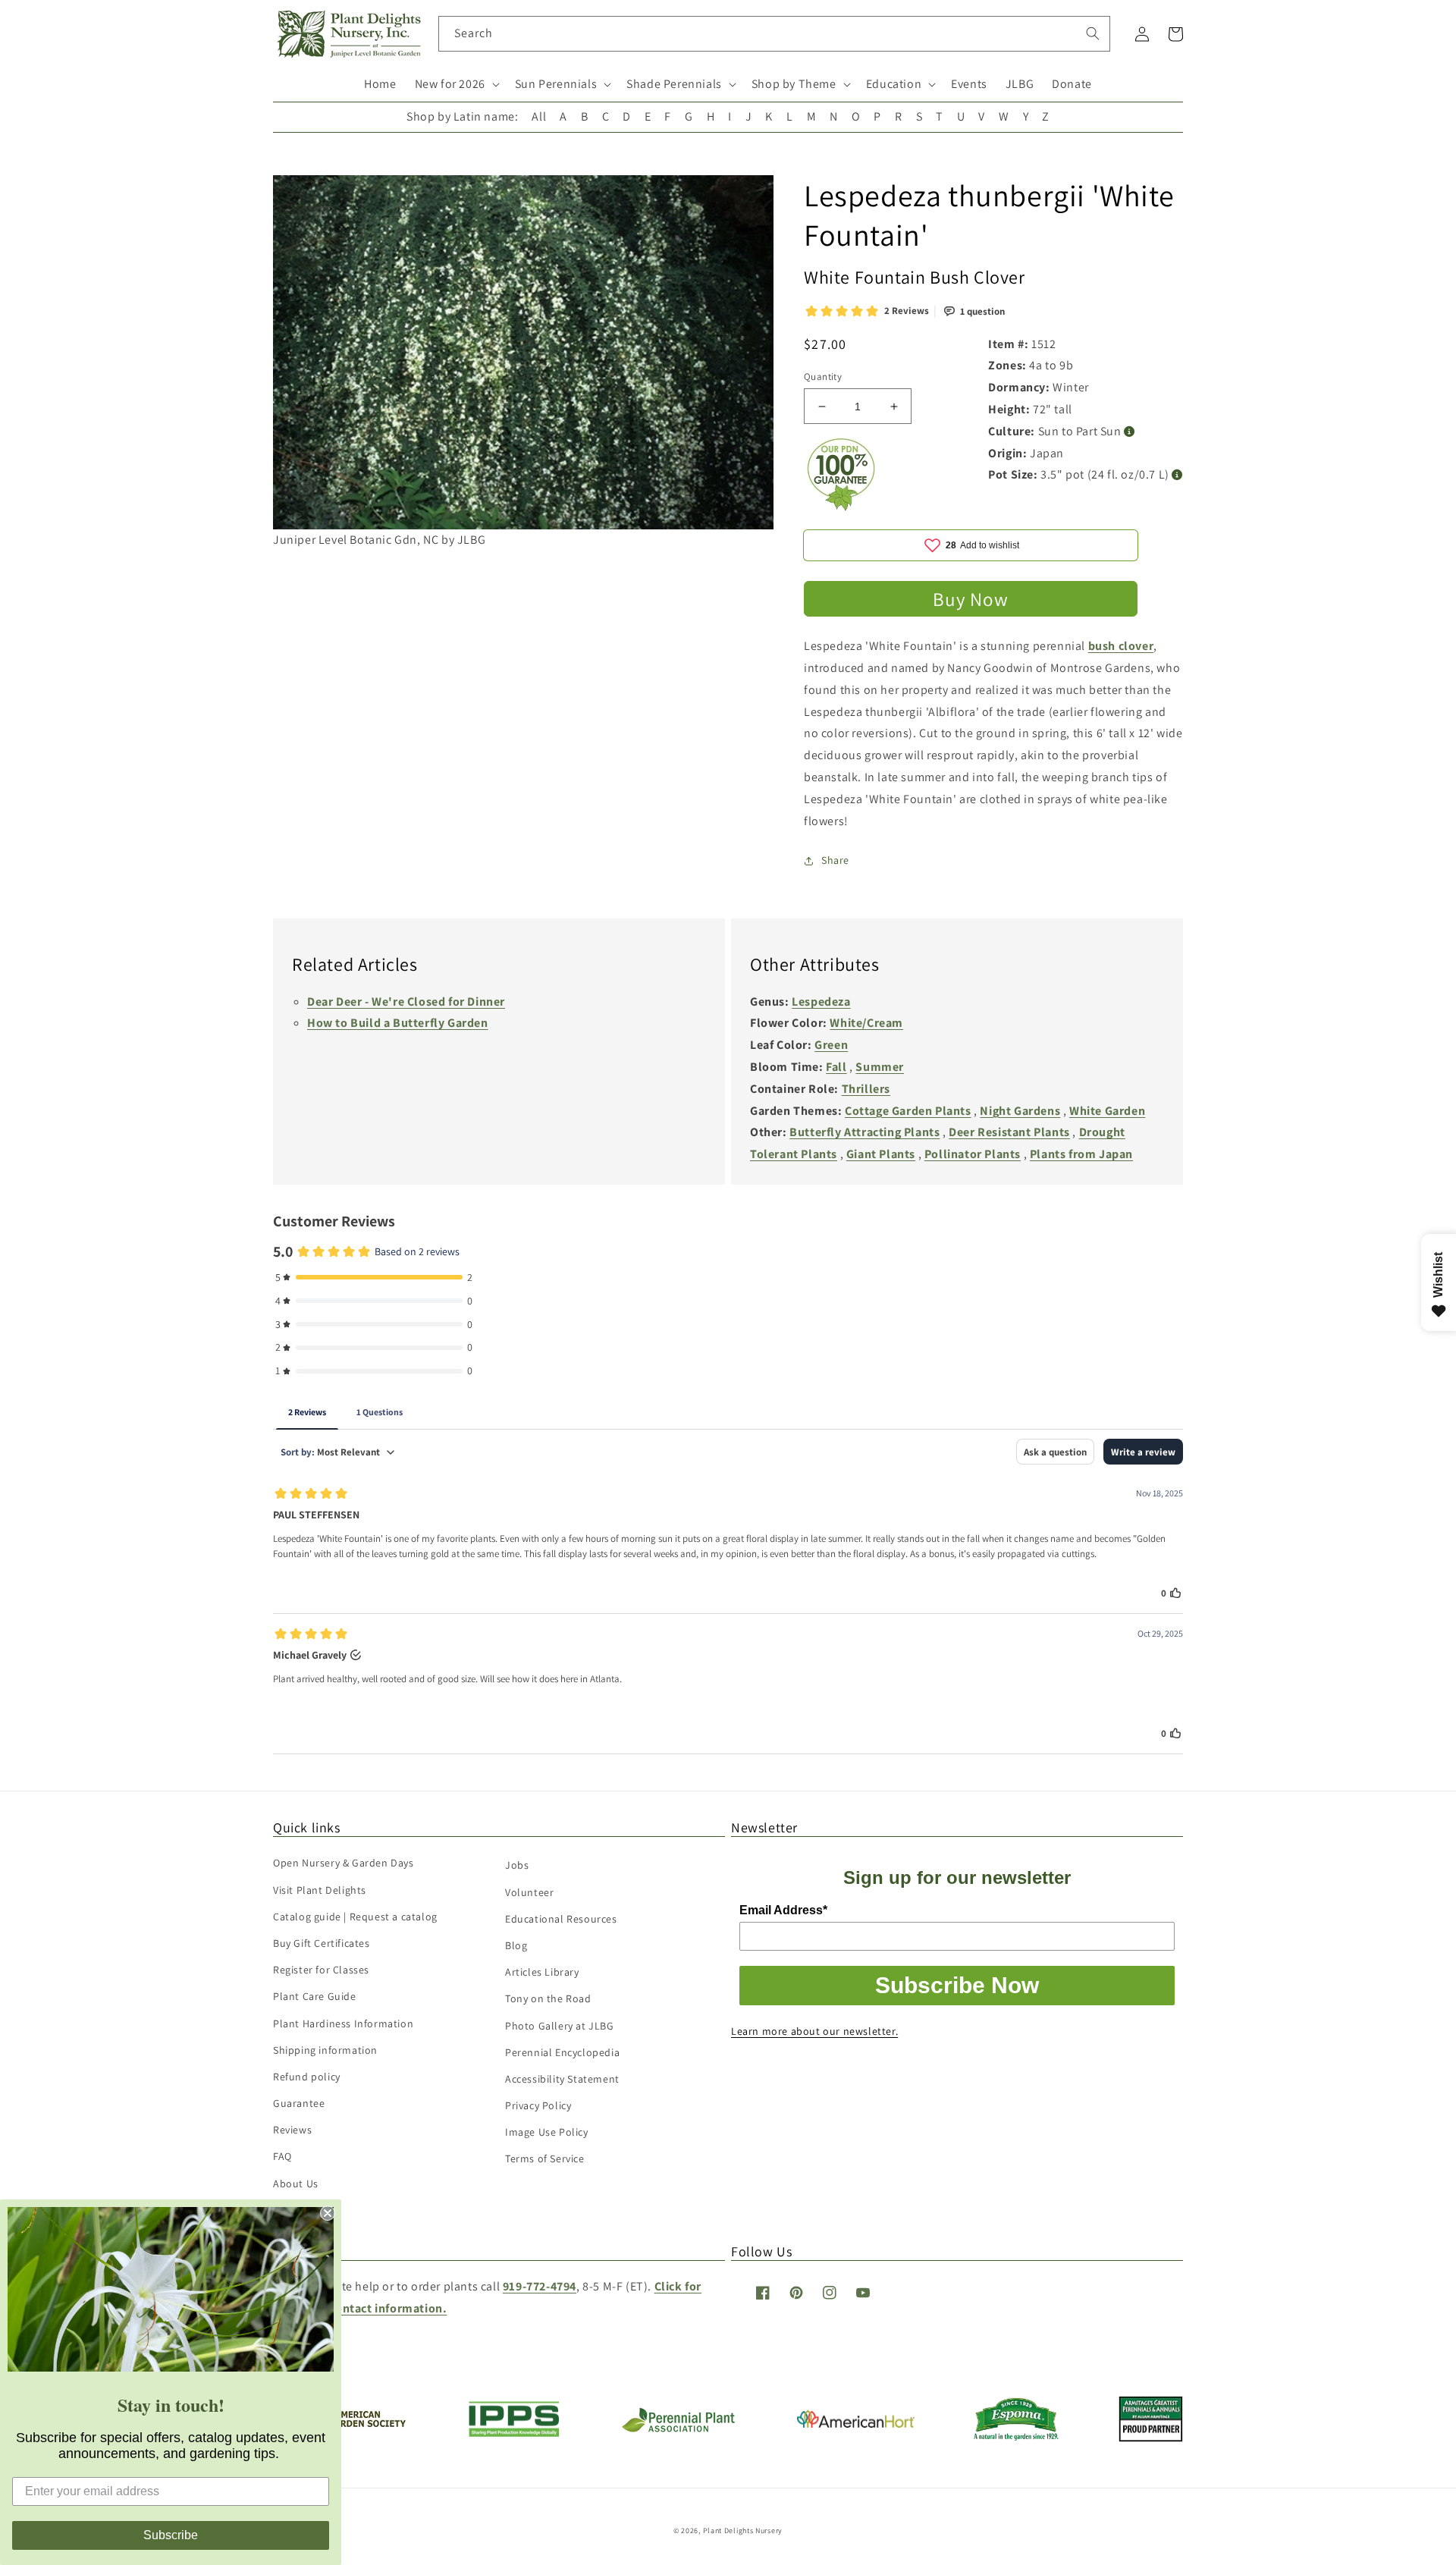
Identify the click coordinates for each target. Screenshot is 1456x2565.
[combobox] (775, 34)
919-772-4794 (540, 2286)
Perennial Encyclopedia (562, 2052)
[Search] (1093, 33)
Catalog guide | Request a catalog (355, 1917)
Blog (516, 1945)
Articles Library (542, 1972)
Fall (836, 1067)
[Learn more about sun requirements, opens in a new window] (1130, 432)
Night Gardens (1020, 1111)
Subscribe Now (957, 1985)
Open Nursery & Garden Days (344, 1863)
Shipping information (325, 2050)
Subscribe (171, 2535)
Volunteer (529, 1892)
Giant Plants (881, 1154)
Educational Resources (561, 1919)
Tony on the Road (548, 1998)
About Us (296, 2184)
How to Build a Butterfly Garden (398, 1023)
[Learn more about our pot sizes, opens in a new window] (1177, 475)
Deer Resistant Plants (1009, 1132)
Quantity (823, 377)
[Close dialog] (328, 2213)
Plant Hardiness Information (343, 2023)
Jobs (517, 1865)
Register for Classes (321, 1970)
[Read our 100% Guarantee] (842, 507)
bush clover (1121, 646)
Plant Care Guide (315, 1996)
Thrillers (866, 1089)
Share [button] (835, 860)
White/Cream (866, 1023)
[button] (456, 85)
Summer (880, 1067)
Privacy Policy (538, 2105)
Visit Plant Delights (320, 1890)
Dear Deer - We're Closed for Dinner (406, 1002)
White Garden (1107, 1111)
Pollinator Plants (973, 1154)
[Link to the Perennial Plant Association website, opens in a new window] (678, 2429)
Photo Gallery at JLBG (560, 2026)
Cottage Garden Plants (908, 1111)
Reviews (292, 2130)
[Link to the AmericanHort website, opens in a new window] (856, 2424)
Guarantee (299, 2103)
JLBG (1020, 84)
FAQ (282, 2156)
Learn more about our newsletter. (814, 2031)
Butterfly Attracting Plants (864, 1132)
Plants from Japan (1081, 1154)
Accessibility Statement (562, 2079)
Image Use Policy (547, 2132)
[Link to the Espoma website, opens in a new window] (1017, 2436)
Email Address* (783, 1910)
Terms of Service (545, 2158)
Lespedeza (821, 1002)
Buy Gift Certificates (322, 1943)
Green (831, 1045)
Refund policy (307, 2077)
